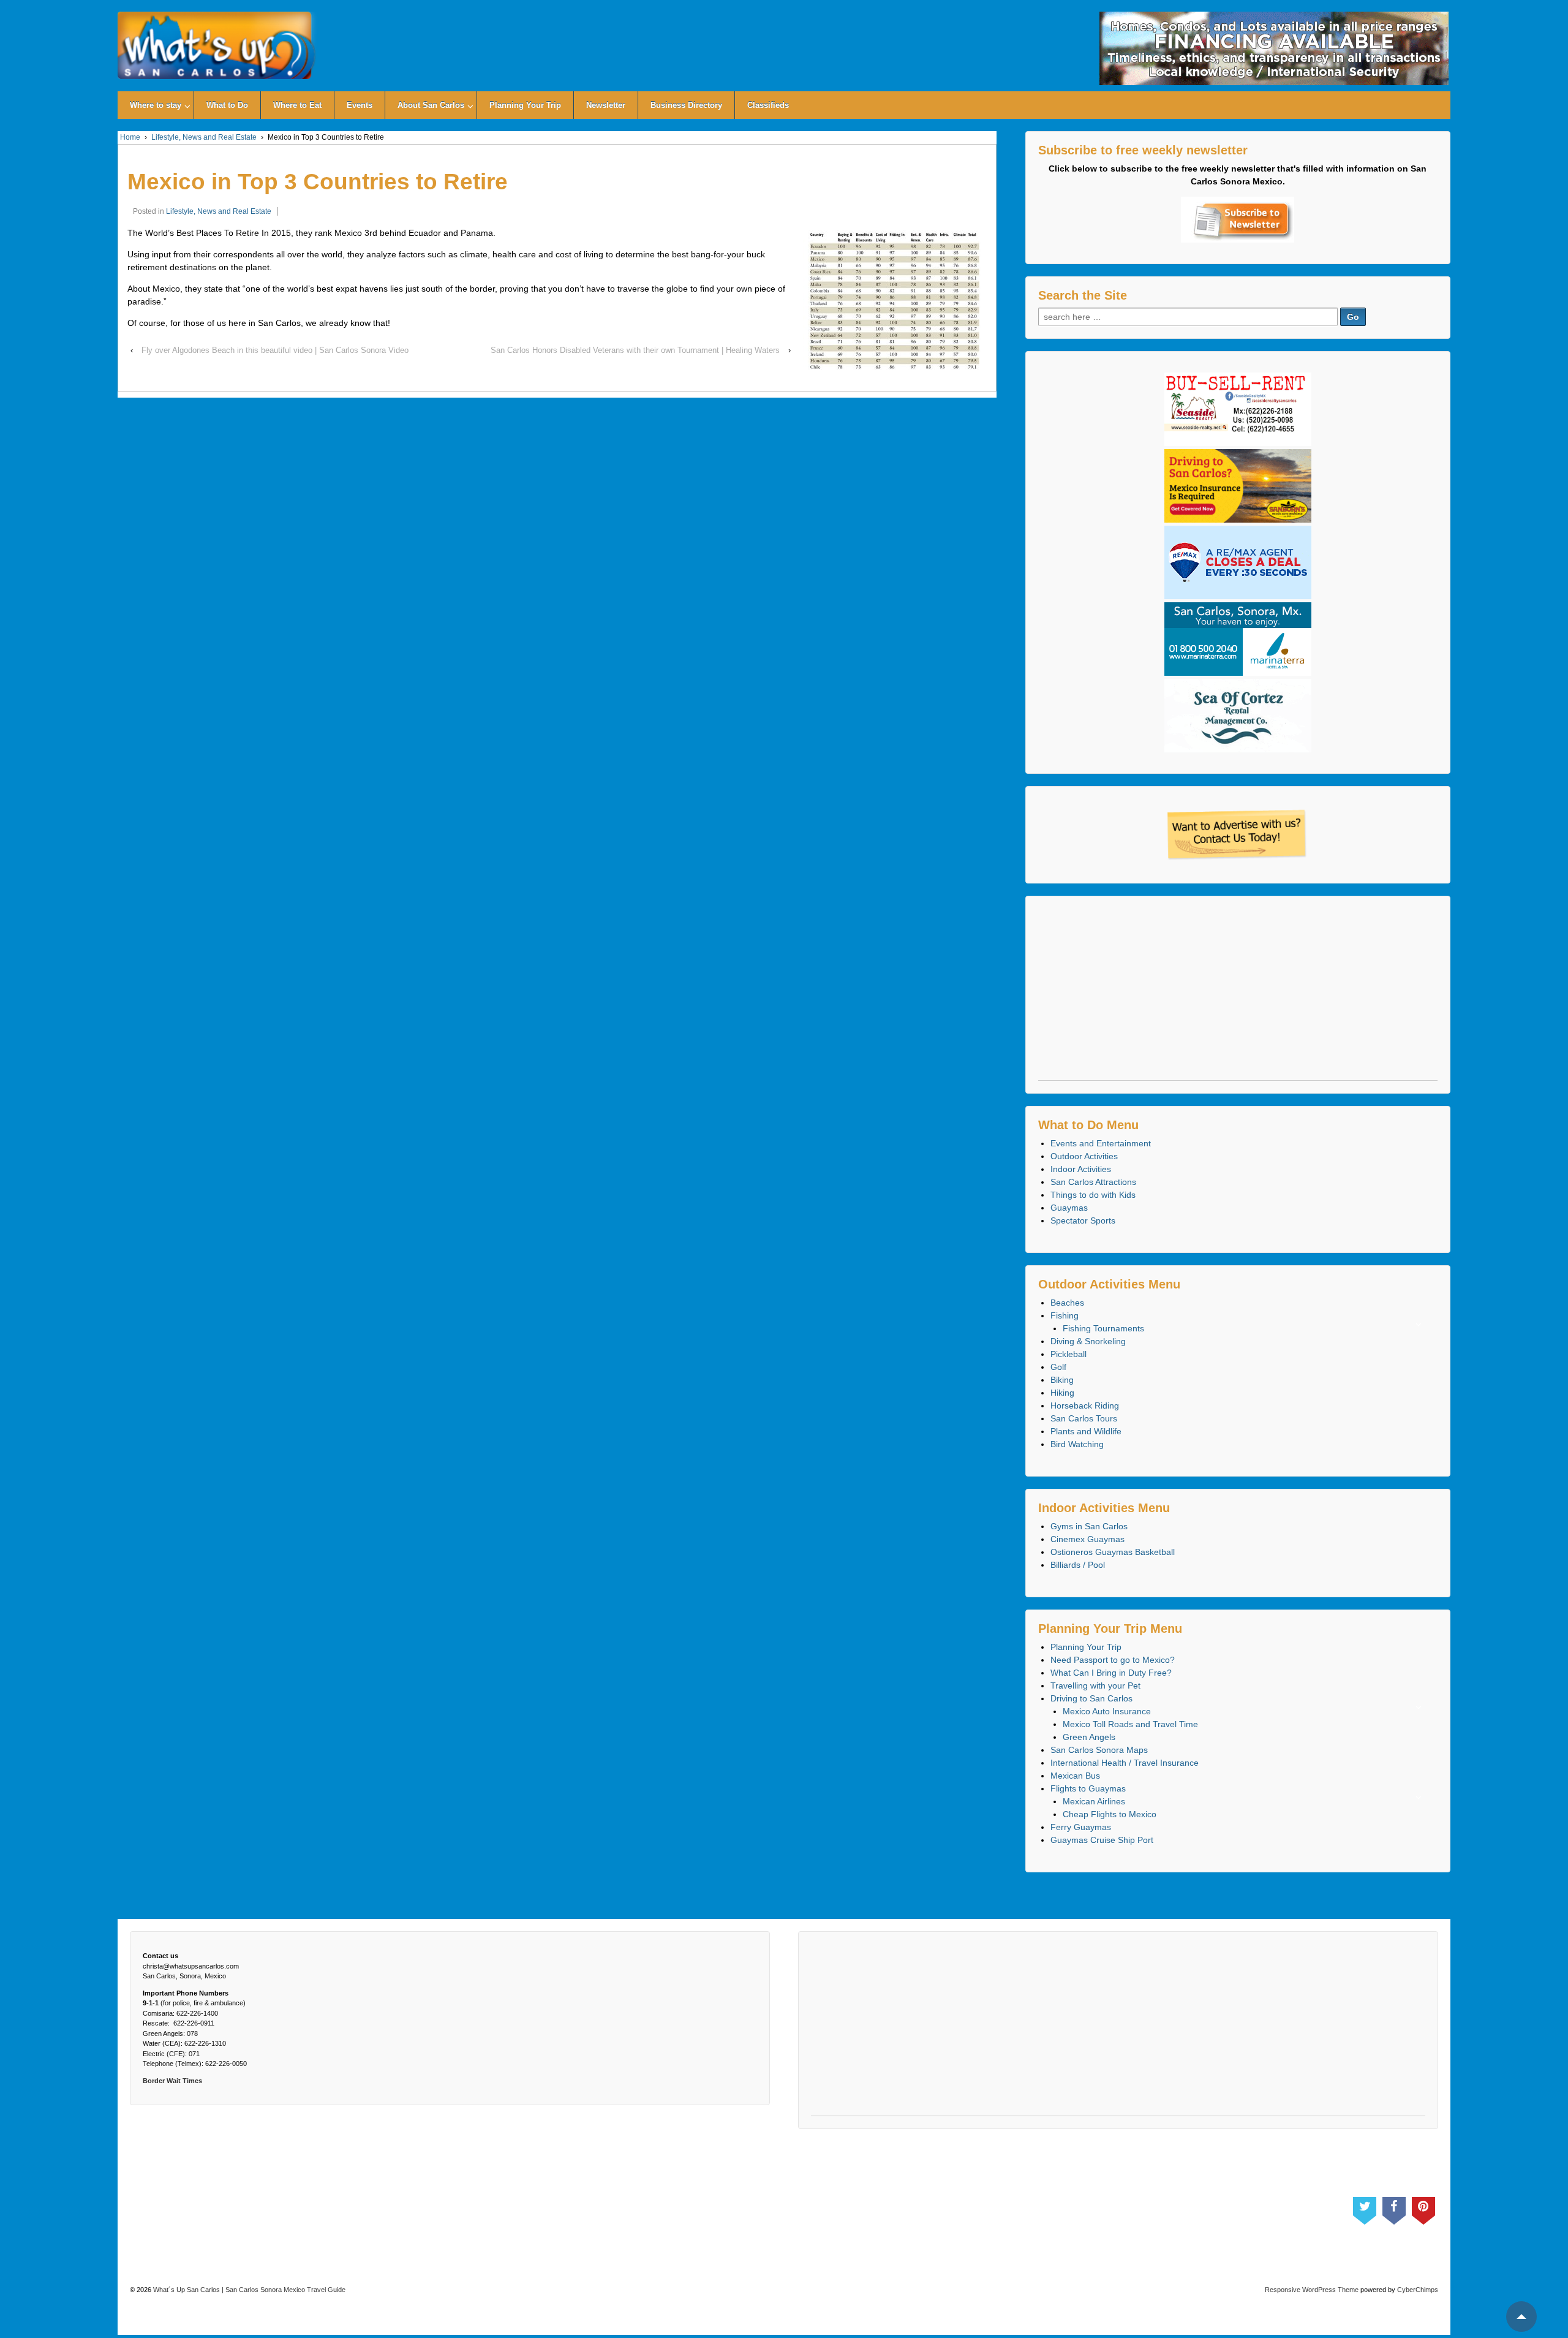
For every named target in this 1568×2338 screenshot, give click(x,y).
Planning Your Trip (525, 105)
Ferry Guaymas (1081, 1827)
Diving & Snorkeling (1088, 1341)
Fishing (1065, 1315)
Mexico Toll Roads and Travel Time (1130, 1724)
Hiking (1062, 1393)
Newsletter (606, 105)
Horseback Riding (1085, 1405)
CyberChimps (1418, 2290)
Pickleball (1069, 1354)
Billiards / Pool (1078, 1565)
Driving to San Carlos (1091, 1698)
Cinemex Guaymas (1087, 1539)
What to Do (227, 105)
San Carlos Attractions (1093, 1182)
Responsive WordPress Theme (1312, 2290)
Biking (1062, 1380)
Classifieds (768, 105)
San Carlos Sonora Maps (1099, 1750)
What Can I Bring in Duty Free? (1111, 1673)
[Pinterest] (1423, 2208)
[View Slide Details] (1274, 48)
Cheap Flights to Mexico (1110, 1814)
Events (360, 105)
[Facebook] (1394, 2208)
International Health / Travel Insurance (1125, 1763)
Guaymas (1069, 1208)
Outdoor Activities (1084, 1156)
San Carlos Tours (1084, 1418)
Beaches (1067, 1303)
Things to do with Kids (1093, 1195)
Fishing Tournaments (1103, 1328)
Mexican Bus (1075, 1776)
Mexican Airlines (1094, 1801)
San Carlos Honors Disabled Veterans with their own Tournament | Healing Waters (635, 350)
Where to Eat (297, 105)
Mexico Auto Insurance (1107, 1711)
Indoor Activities (1081, 1169)
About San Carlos (431, 105)
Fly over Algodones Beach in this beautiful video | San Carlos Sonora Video (275, 350)
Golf (1058, 1367)
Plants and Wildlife (1086, 1431)
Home (130, 137)
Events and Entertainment (1101, 1143)
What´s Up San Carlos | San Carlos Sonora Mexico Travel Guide (248, 2290)
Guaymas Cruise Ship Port (1102, 1840)
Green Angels (1089, 1737)
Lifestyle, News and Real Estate (204, 137)
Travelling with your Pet (1095, 1685)
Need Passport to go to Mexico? (1113, 1660)
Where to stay (156, 105)
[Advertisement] (1238, 994)
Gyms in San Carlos (1089, 1526)
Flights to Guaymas (1088, 1788)
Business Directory (686, 105)
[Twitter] (1365, 2208)
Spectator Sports (1083, 1220)
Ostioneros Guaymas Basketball (1113, 1552)
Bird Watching (1077, 1444)
